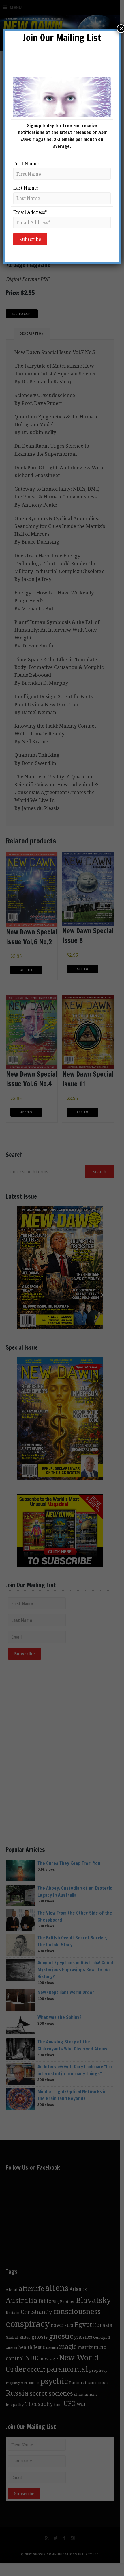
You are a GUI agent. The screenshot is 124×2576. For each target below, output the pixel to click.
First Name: (26, 164)
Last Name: (26, 188)
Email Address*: (31, 212)
